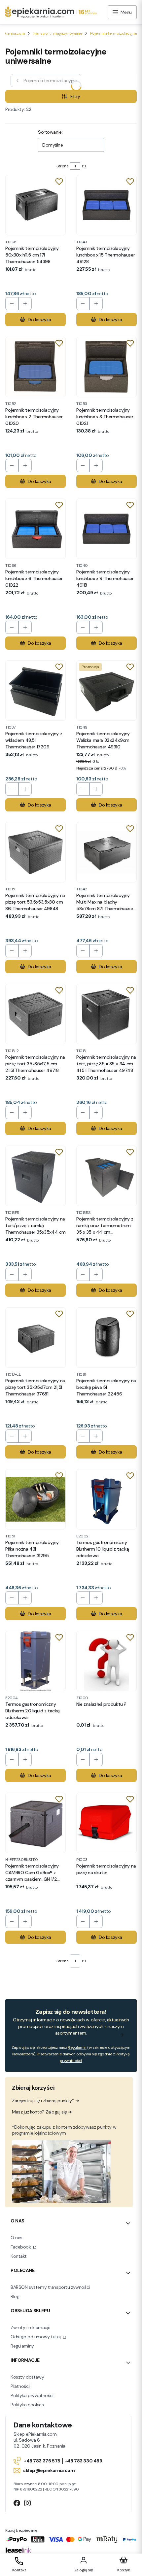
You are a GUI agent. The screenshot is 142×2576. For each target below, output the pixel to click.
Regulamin (77, 2047)
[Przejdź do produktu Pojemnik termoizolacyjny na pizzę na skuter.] (106, 1823)
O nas (17, 2238)
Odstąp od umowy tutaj (36, 2337)
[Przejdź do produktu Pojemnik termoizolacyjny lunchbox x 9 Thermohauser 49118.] (106, 529)
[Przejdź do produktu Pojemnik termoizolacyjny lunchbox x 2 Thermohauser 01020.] (35, 367)
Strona (62, 166)
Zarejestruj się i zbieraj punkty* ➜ (45, 2101)
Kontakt (19, 2256)
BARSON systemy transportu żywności (50, 2287)
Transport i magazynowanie (57, 33)
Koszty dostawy (27, 2377)
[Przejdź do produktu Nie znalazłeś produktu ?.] (106, 1661)
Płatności (20, 2386)
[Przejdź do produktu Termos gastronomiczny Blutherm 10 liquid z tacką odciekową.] (106, 1499)
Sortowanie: (50, 132)
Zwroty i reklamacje (31, 2327)
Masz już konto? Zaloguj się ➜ (42, 2112)
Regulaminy (22, 2346)
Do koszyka (39, 320)
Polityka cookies (27, 2405)
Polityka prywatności (32, 2395)
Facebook (21, 2247)
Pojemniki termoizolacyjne (114, 33)
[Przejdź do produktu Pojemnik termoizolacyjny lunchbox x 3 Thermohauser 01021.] (106, 367)
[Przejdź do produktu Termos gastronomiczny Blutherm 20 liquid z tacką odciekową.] (35, 1661)
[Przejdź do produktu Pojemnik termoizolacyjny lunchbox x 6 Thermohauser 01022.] (35, 529)
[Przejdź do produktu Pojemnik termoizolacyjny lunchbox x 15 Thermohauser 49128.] (106, 205)
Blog (15, 2296)
